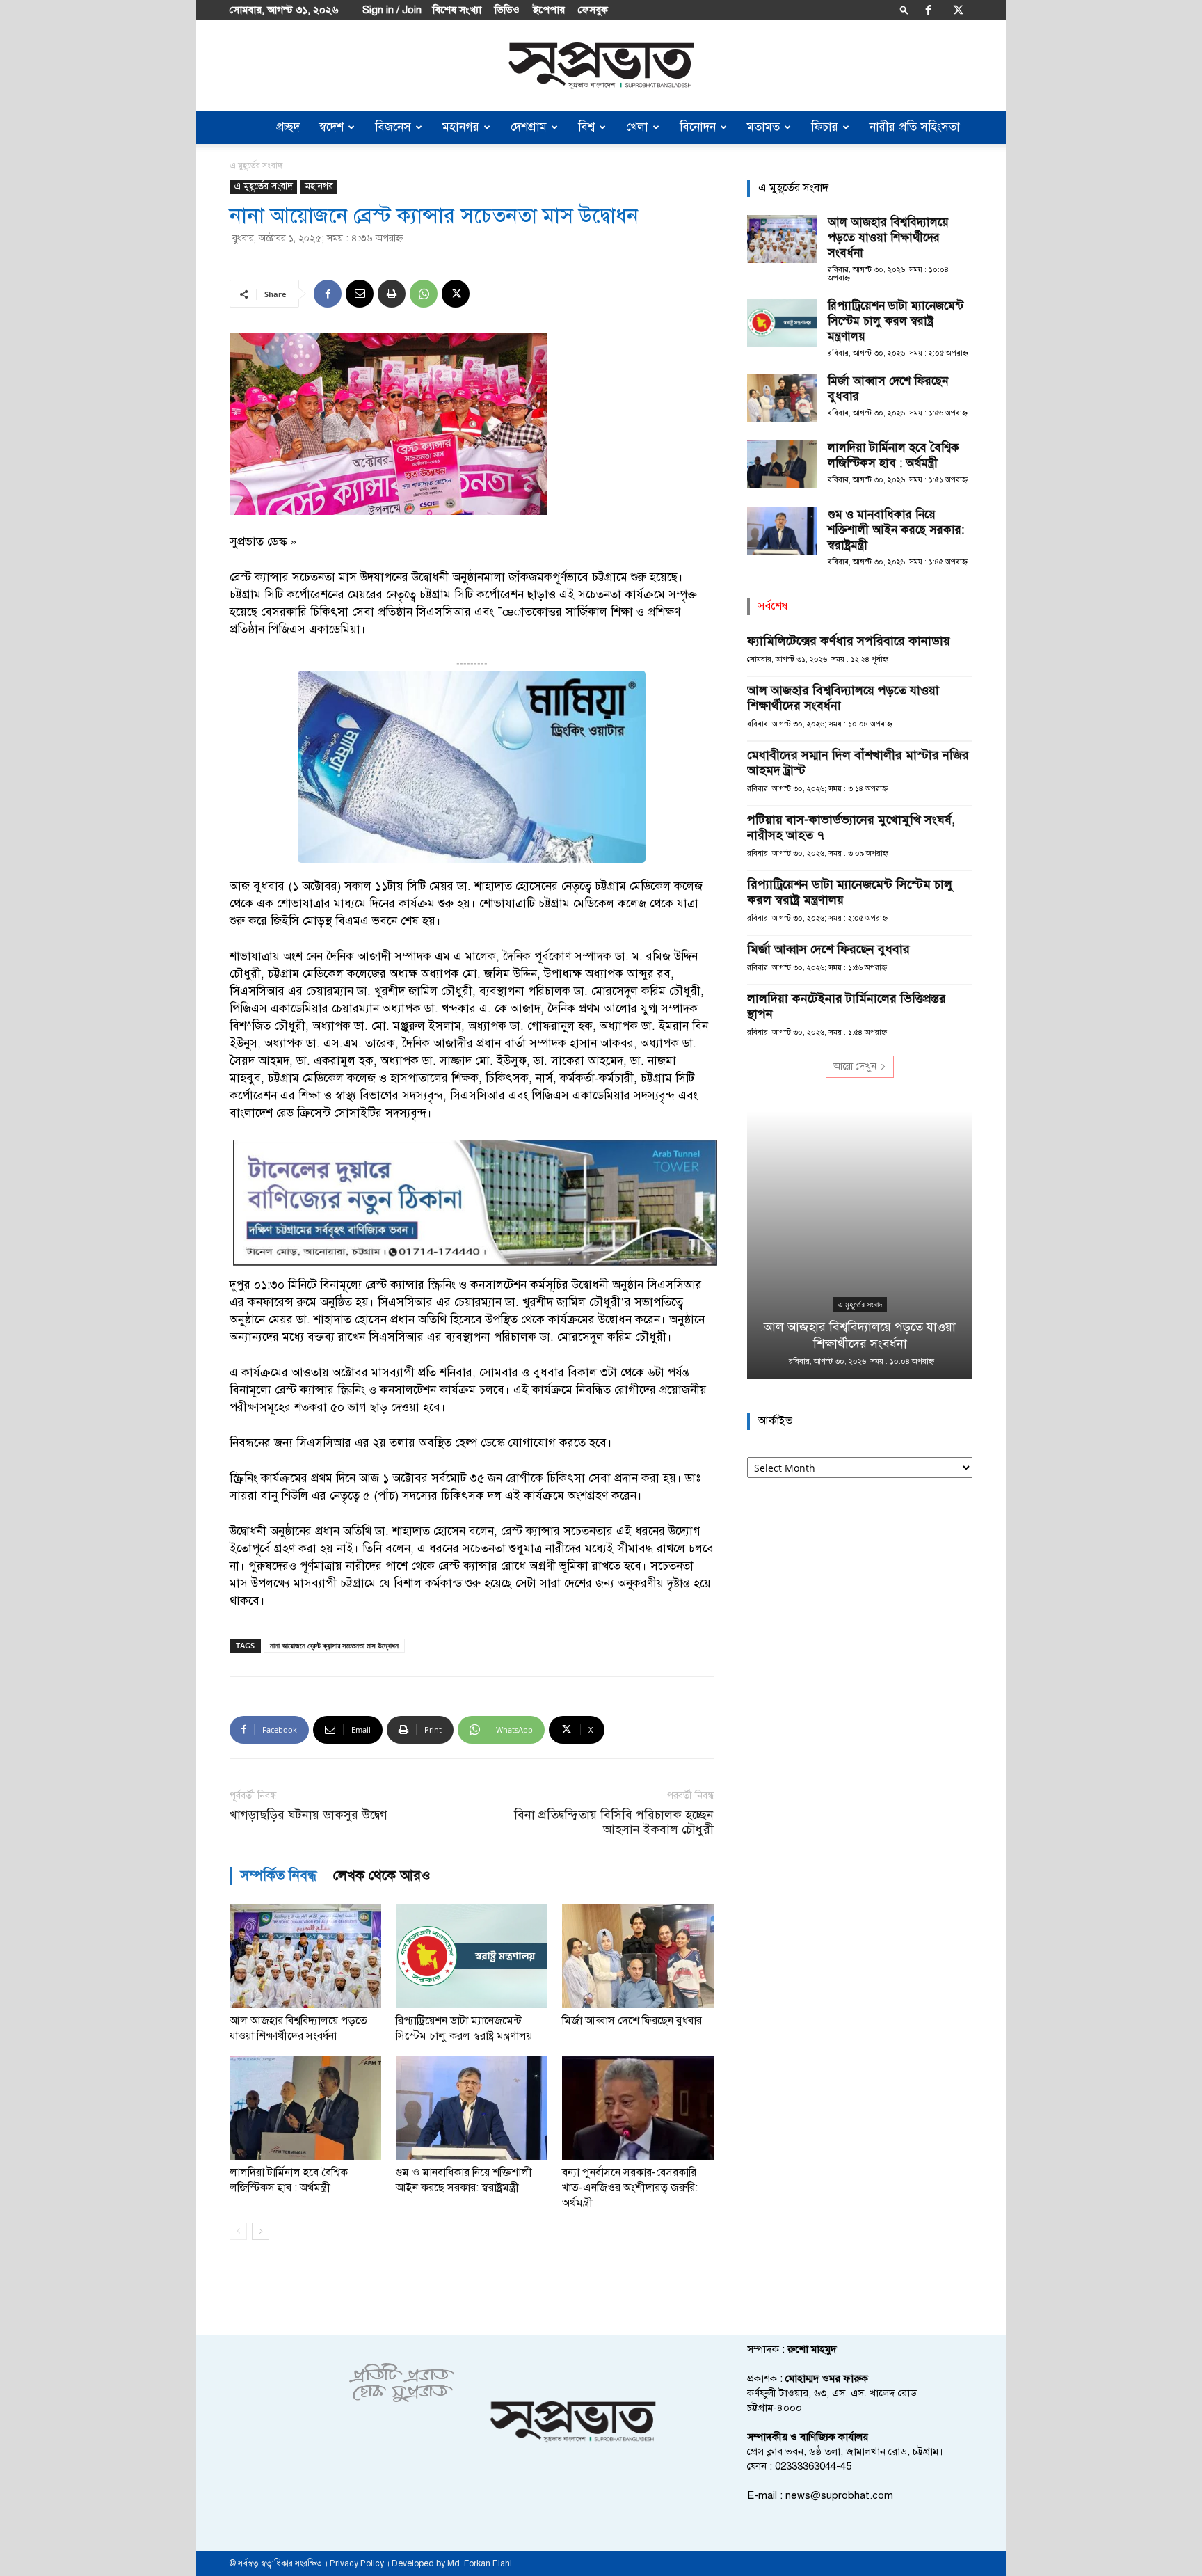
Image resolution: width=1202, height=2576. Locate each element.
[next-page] (261, 2231)
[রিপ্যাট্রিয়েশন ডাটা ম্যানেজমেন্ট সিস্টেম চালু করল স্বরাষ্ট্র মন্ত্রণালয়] (472, 1956)
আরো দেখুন (855, 1066)
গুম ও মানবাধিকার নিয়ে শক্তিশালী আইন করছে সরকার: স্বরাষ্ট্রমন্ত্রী (896, 530)
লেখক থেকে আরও (382, 1876)
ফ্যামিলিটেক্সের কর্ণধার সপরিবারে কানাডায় (849, 641)
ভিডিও (507, 10)
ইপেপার (549, 10)
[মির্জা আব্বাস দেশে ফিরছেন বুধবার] (638, 1956)
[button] (904, 9)
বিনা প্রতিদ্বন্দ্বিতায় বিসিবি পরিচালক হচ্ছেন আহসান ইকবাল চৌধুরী (614, 1822)
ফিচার (825, 127)
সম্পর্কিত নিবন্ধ (279, 1876)
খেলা (637, 127)
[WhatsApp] (424, 294)
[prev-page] (238, 2231)
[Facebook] (929, 10)
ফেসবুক (593, 10)
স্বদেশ (331, 127)
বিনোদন (698, 127)
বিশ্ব (586, 127)
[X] (959, 10)
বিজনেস (393, 127)
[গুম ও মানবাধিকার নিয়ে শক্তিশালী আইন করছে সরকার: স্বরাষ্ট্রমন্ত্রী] (472, 2108)
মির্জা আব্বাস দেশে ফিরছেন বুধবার (632, 2021)
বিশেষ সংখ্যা (457, 10)
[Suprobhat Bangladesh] (601, 66)
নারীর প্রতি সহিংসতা (915, 127)
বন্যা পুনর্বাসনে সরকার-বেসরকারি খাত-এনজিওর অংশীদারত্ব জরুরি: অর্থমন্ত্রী (630, 2188)
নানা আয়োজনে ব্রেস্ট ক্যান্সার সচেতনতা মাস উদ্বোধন (334, 1645)
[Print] (392, 294)
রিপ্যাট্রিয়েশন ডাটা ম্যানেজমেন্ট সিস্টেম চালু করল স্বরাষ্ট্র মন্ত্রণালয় (896, 321)
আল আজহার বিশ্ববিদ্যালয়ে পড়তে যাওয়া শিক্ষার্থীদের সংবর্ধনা (888, 238)
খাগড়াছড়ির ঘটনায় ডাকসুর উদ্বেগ (308, 1815)
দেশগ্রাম (529, 127)
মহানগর (461, 127)
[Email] (360, 294)
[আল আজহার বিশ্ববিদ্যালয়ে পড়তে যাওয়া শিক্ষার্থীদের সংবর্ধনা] (305, 1956)
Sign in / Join (392, 10)
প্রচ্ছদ (288, 127)
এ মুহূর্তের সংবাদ (263, 186)
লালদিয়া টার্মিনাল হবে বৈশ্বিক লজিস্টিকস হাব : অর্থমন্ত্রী (894, 455)
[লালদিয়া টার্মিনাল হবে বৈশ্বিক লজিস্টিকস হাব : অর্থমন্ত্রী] (305, 2108)
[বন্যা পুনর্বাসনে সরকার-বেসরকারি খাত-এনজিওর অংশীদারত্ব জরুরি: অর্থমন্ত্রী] (638, 2108)
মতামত (763, 127)
